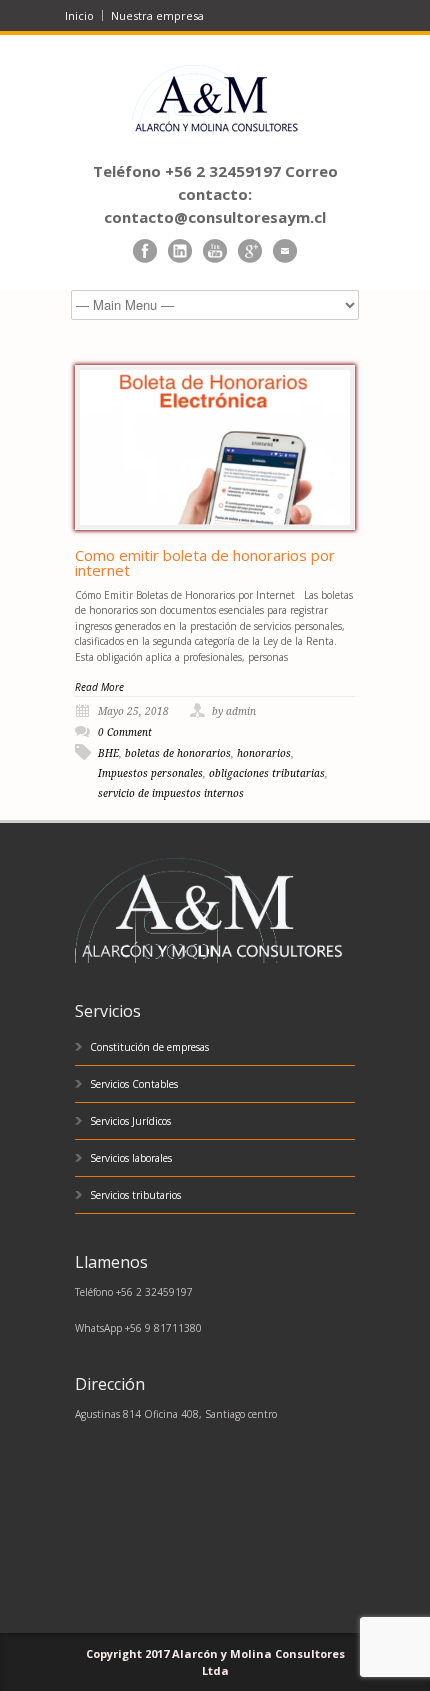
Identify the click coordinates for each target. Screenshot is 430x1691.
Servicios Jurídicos (130, 1121)
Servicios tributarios (135, 1195)
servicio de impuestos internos (171, 793)
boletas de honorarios (178, 753)
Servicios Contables (134, 1084)
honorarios (264, 753)
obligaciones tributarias (267, 773)
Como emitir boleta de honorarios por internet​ (205, 562)
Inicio (79, 15)
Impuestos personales (150, 773)
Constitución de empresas (149, 1047)
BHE (108, 753)
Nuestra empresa (157, 15)
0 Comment (125, 732)
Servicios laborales (131, 1158)
